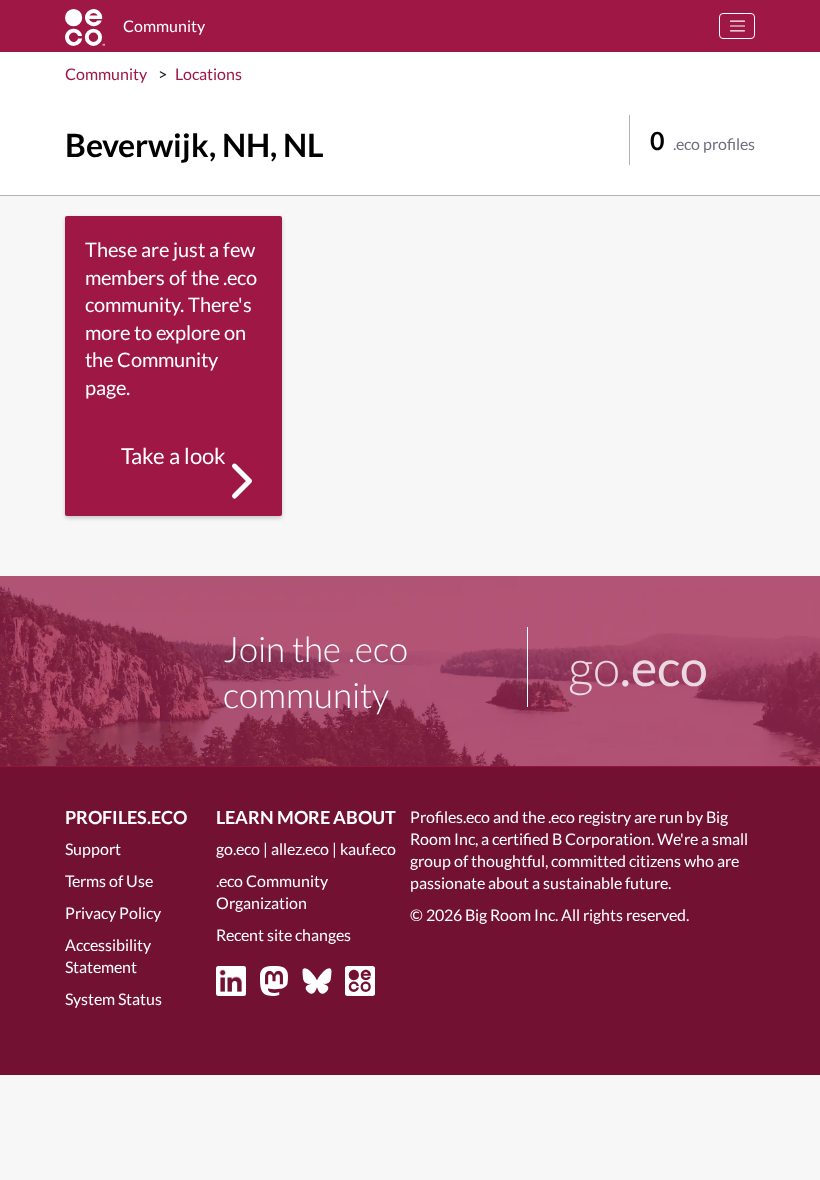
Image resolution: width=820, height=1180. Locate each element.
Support (93, 848)
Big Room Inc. (511, 914)
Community (106, 73)
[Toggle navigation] (737, 26)
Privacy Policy (113, 912)
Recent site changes (283, 934)
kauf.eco (368, 848)
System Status (113, 998)
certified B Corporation (571, 838)
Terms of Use (109, 880)
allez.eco (300, 848)
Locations (208, 73)
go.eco (238, 848)
